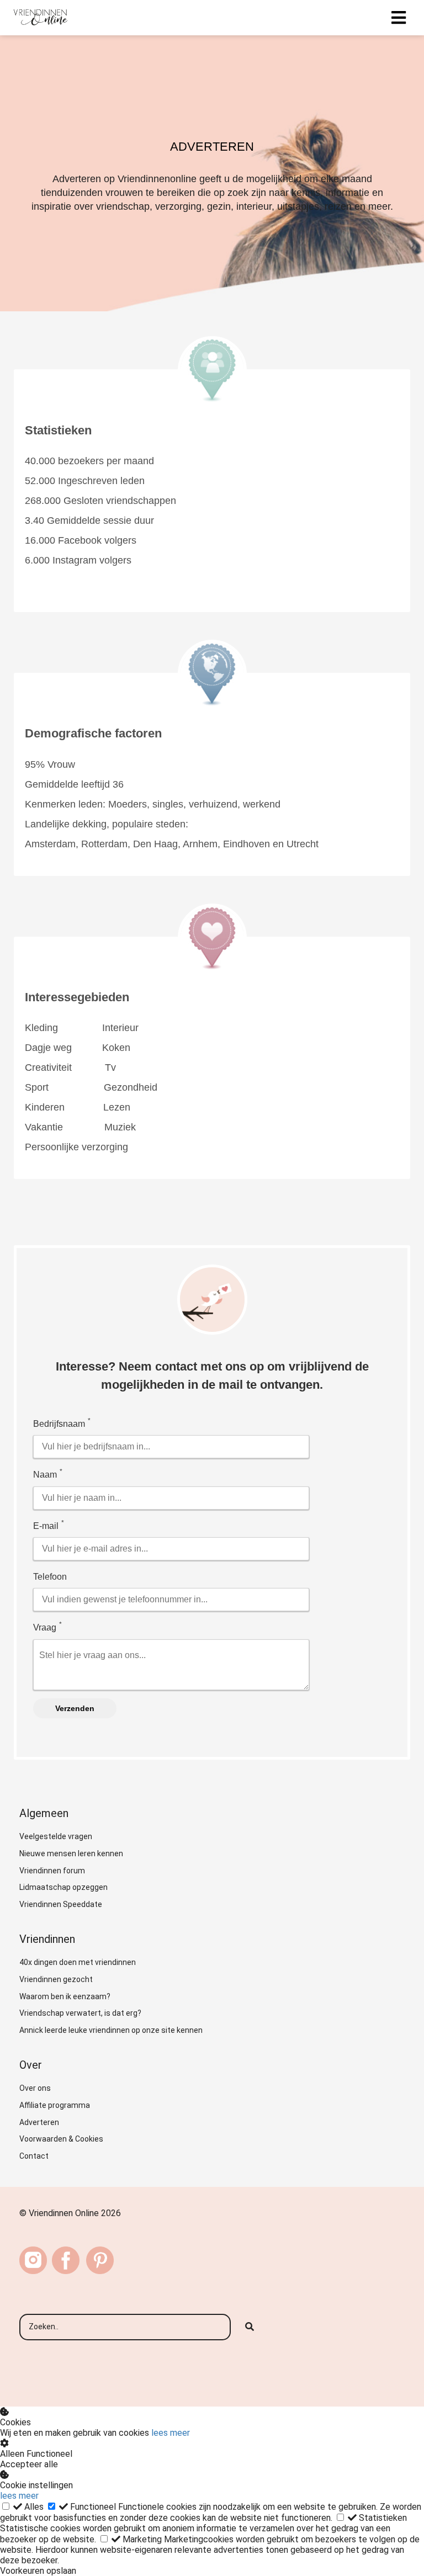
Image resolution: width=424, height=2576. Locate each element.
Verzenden (75, 1708)
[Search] (250, 2327)
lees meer (171, 2433)
